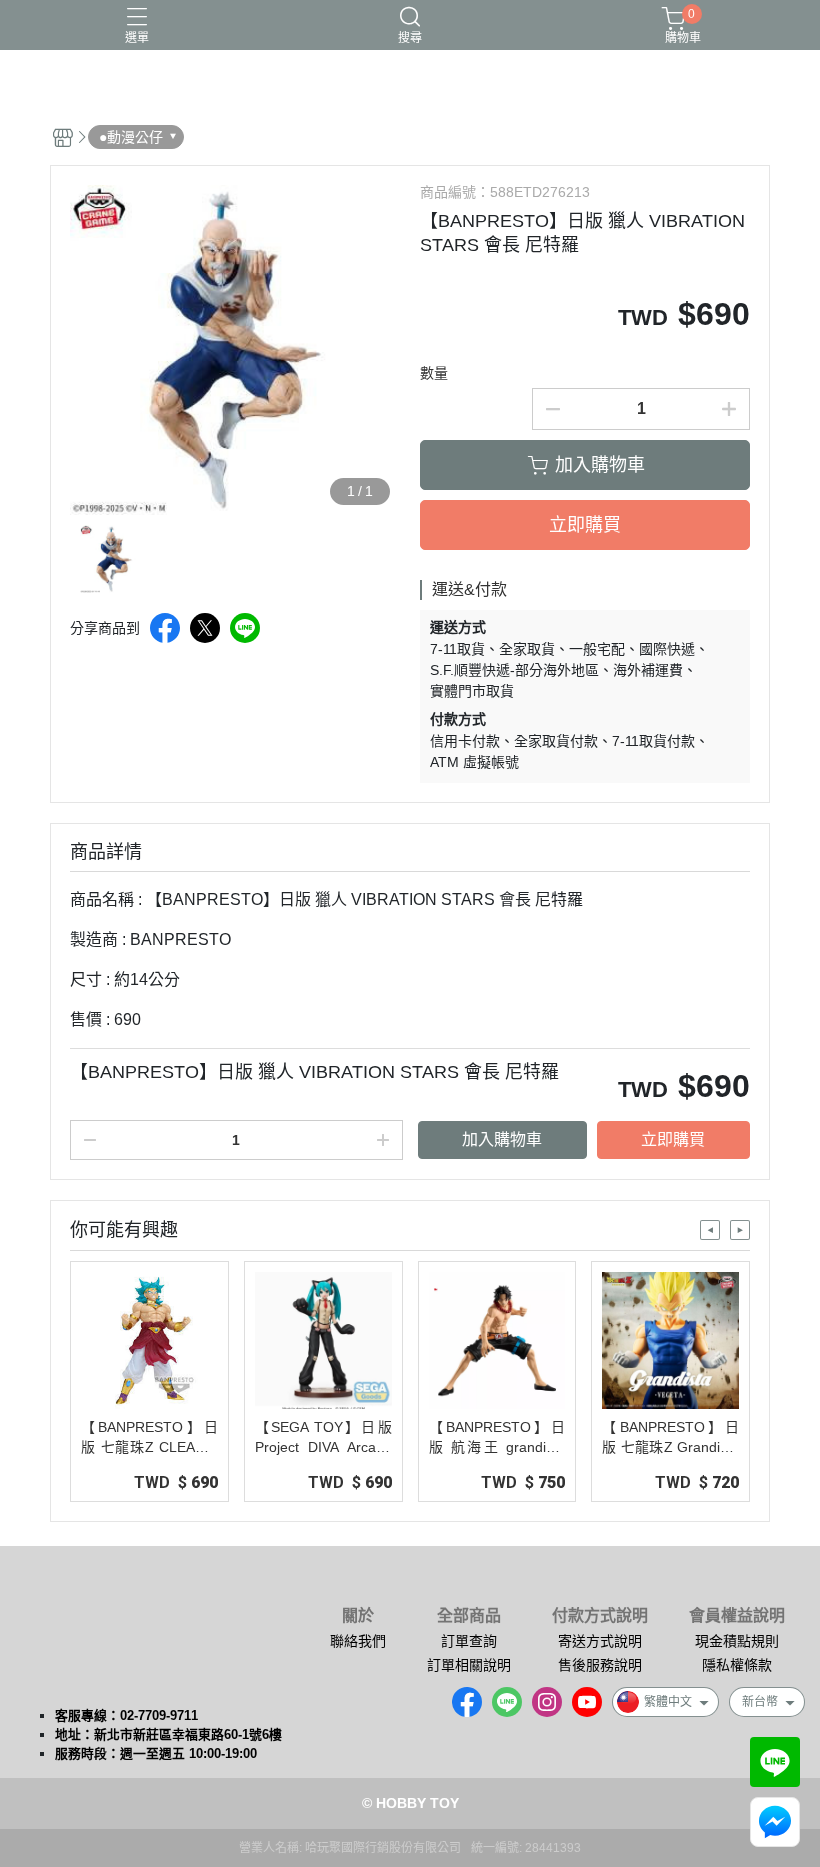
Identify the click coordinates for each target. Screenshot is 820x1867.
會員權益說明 (737, 1616)
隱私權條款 (737, 1665)
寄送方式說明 (600, 1641)
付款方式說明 (600, 1616)
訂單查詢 (469, 1641)
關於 (358, 1616)
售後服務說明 (600, 1665)
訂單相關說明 (469, 1665)
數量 (434, 373)
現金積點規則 (737, 1641)
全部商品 (469, 1616)
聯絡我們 (358, 1641)
